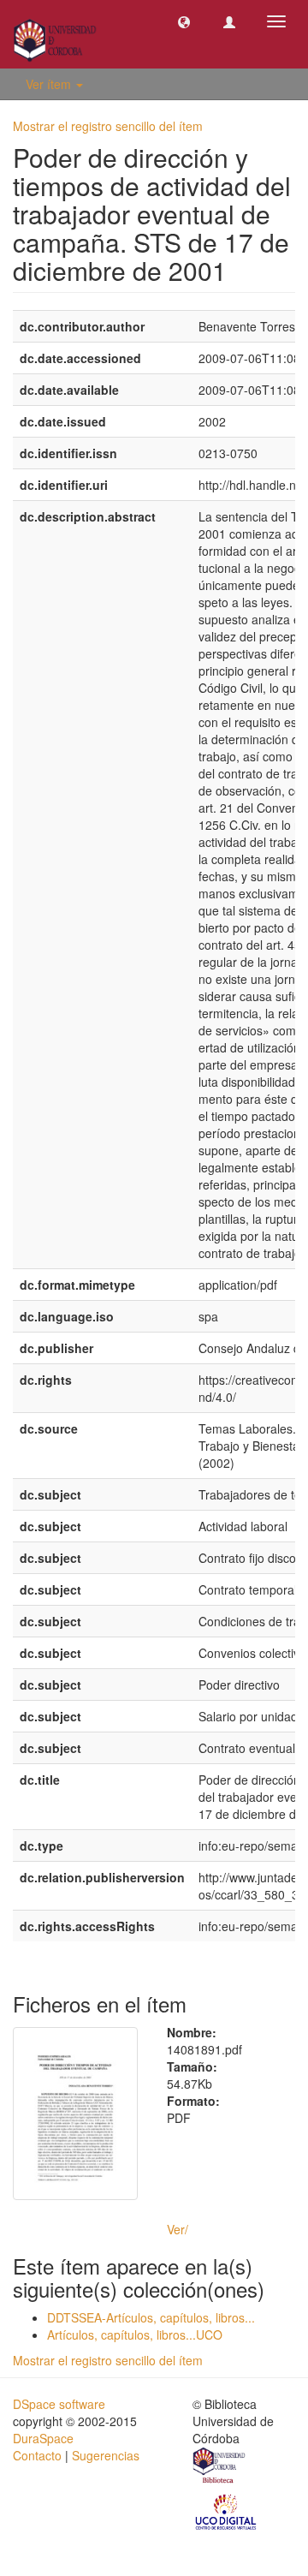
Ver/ (178, 2229)
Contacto (37, 2455)
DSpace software (59, 2404)
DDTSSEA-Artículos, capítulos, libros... (151, 2317)
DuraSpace (43, 2438)
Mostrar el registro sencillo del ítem (108, 126)
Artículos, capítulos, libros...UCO (135, 2334)
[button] (184, 21)
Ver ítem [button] (50, 84)
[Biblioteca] (220, 2467)
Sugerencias (106, 2455)
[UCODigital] (227, 2511)
